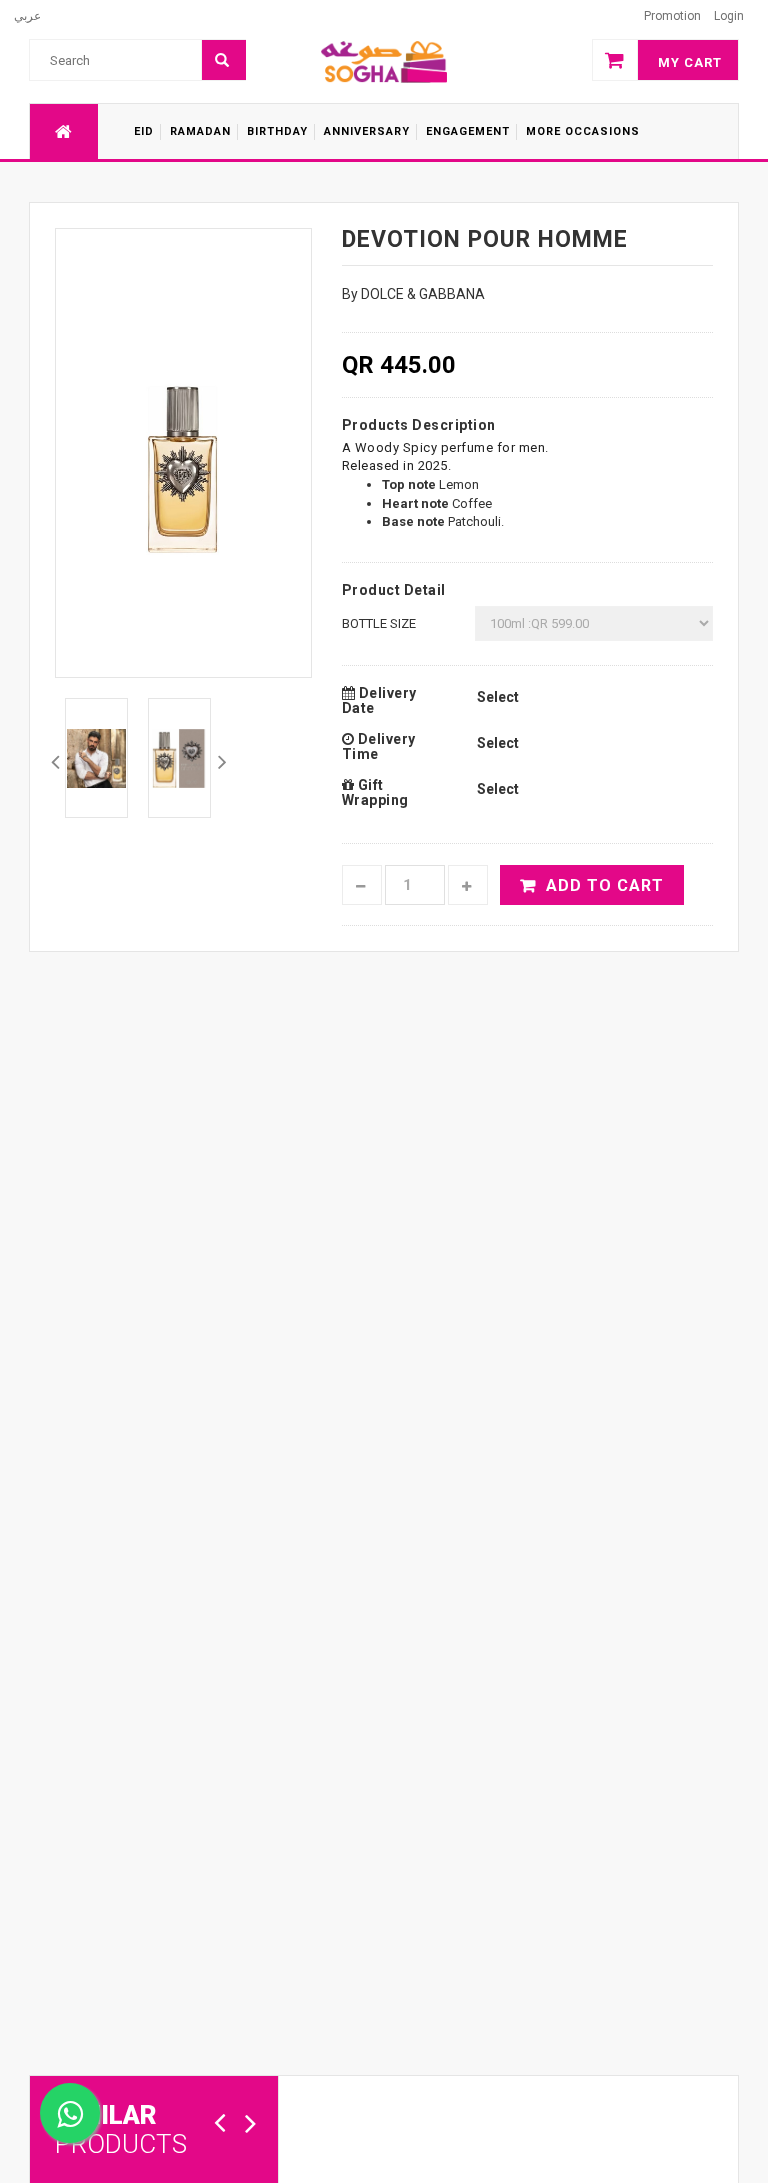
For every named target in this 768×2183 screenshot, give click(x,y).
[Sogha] (384, 61)
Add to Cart (605, 885)
